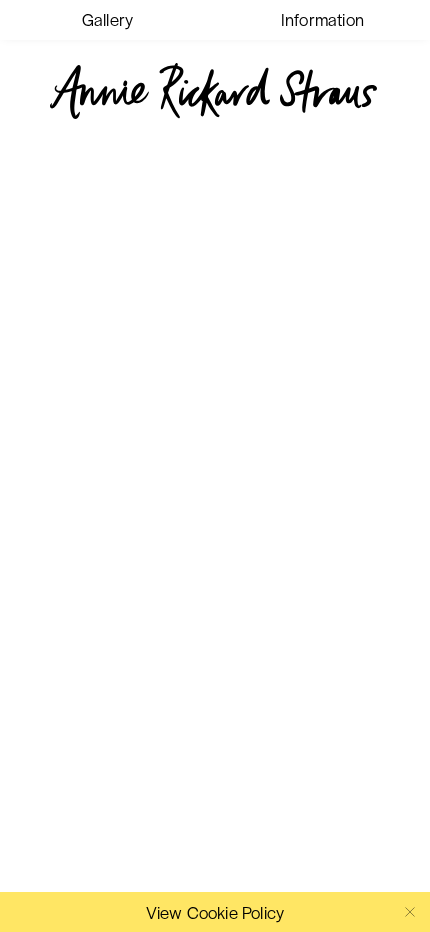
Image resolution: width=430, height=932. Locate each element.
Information (322, 19)
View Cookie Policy (215, 912)
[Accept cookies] (410, 912)
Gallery (107, 19)
